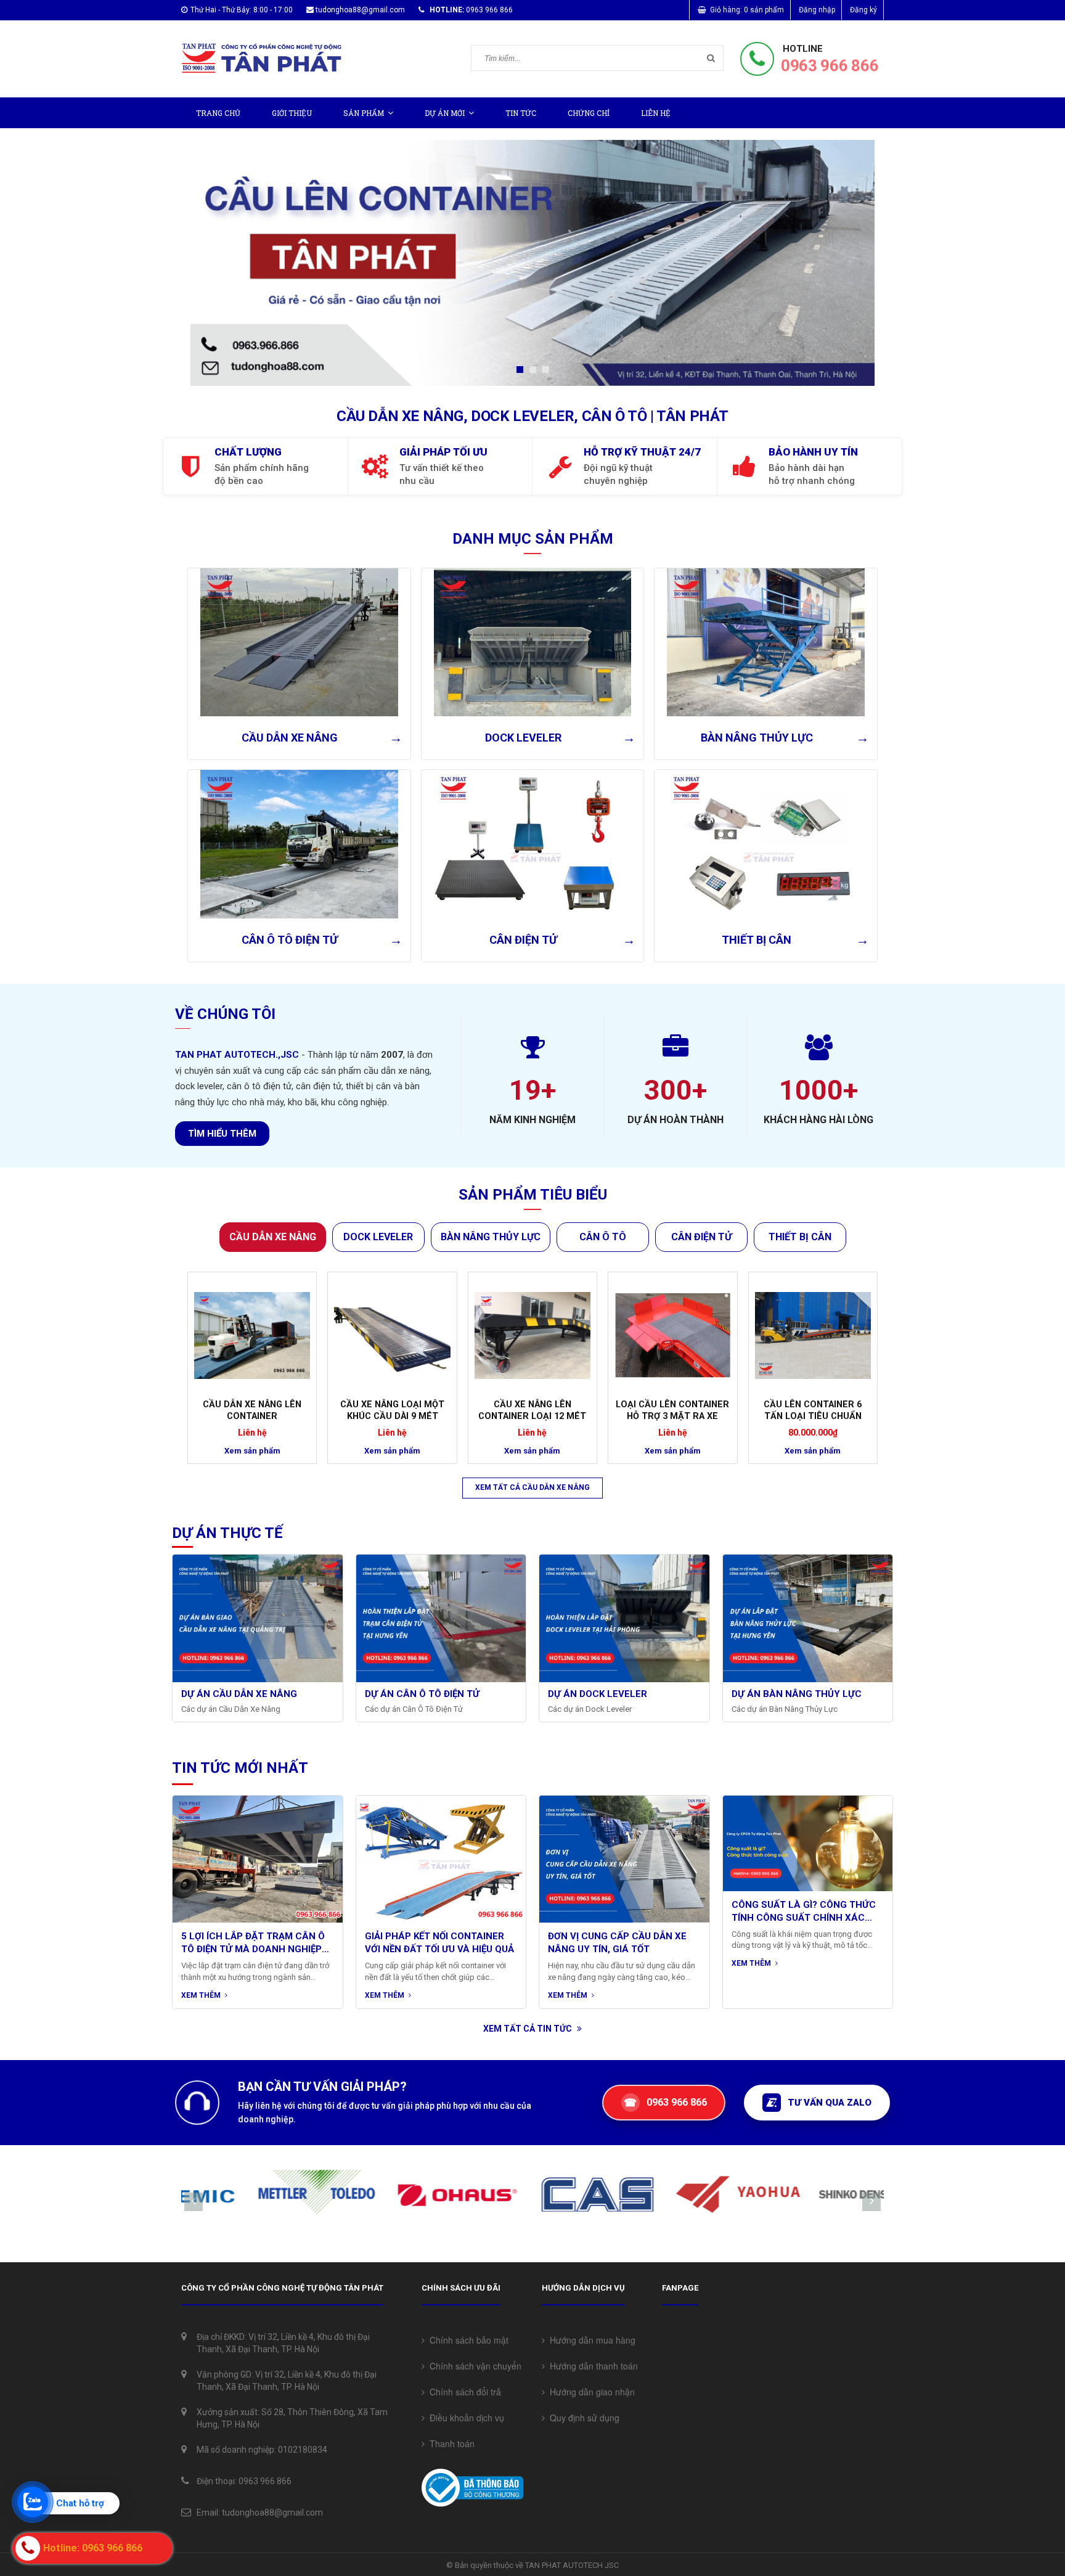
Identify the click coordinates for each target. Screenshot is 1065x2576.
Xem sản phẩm (252, 1451)
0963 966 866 (829, 66)
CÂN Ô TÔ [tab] (603, 1237)
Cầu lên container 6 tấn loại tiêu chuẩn (813, 1410)
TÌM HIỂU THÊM (222, 1134)
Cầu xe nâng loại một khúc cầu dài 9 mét (392, 1410)
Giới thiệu (292, 113)
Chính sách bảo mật (467, 2340)
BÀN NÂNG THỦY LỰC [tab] (491, 1237)
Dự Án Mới (445, 113)
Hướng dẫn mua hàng (590, 2340)
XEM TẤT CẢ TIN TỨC (528, 2029)
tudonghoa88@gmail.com (360, 10)
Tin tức (521, 113)
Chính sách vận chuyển (473, 2366)
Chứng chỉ (589, 113)
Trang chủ (218, 113)
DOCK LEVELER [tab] (378, 1237)
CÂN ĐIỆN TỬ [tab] (701, 1237)
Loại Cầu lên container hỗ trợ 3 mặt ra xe (672, 1410)
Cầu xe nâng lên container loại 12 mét (532, 1410)
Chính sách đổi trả (463, 2392)
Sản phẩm (364, 113)
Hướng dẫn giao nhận (590, 2392)
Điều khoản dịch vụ (464, 2418)
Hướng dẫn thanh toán (591, 2366)
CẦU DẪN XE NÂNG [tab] (273, 1237)
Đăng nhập (817, 10)
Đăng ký (863, 10)
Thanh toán (450, 2443)
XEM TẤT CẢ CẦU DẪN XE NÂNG (532, 1487)
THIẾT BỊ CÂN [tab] (800, 1237)
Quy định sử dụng (582, 2418)
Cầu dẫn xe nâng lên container (252, 1410)
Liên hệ (656, 113)
